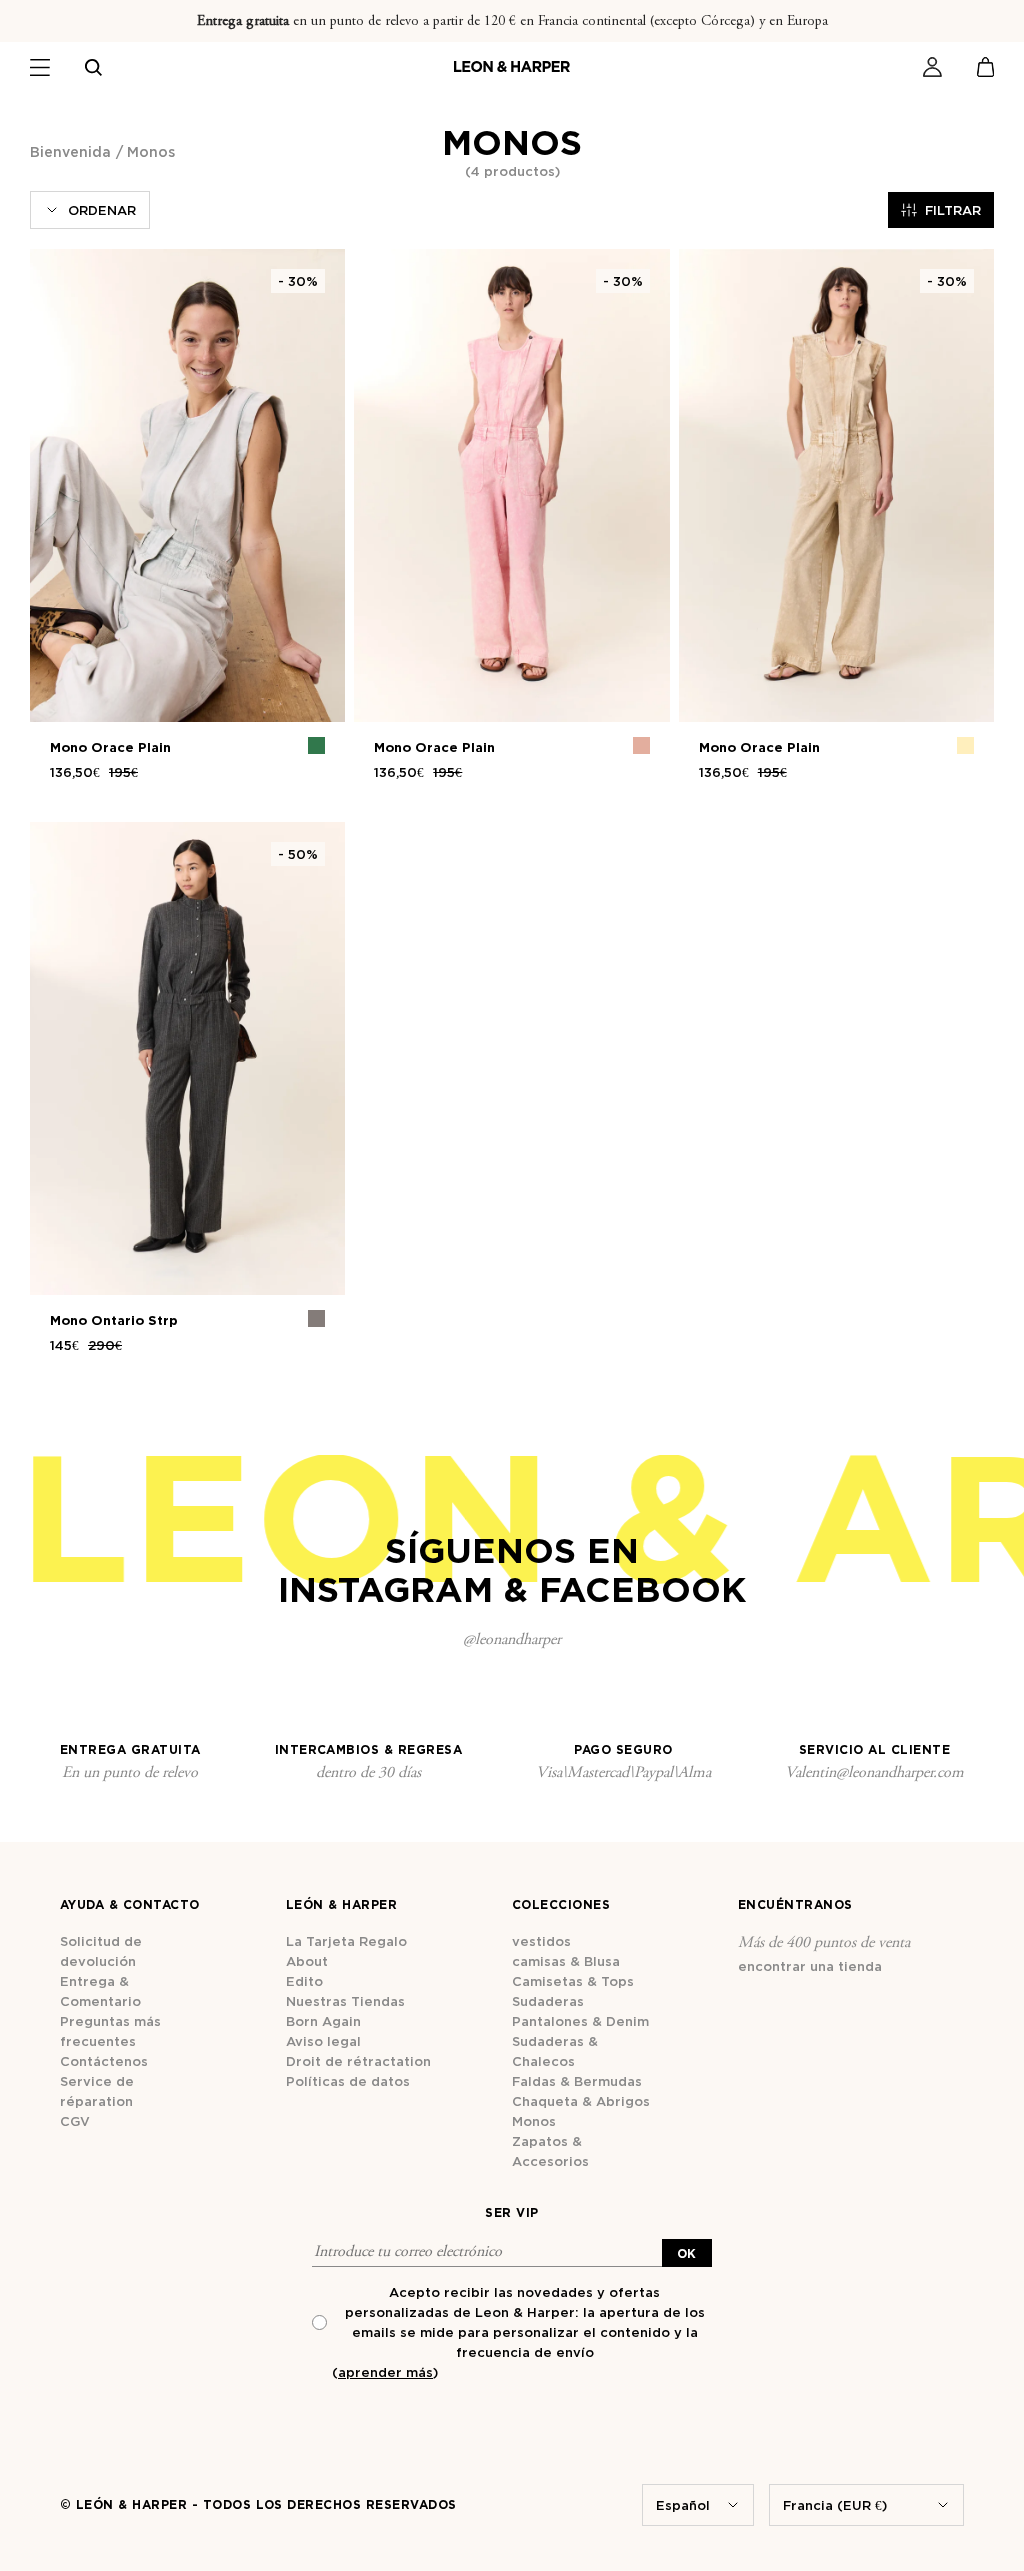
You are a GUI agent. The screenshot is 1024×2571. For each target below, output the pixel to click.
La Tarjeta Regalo (346, 1941)
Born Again (323, 2021)
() (385, 2372)
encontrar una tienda (810, 1966)
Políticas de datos (348, 2081)
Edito (304, 1981)
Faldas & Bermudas (577, 2081)
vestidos (541, 1941)
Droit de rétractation (358, 2061)
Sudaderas (548, 2001)
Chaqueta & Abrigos (581, 2101)
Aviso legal (323, 2041)
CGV (75, 2121)
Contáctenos (104, 2061)
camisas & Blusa (566, 1961)
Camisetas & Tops (573, 1981)
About (307, 1961)
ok (687, 2253)
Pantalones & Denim (580, 2021)
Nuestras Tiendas (345, 2001)
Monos (534, 2121)
